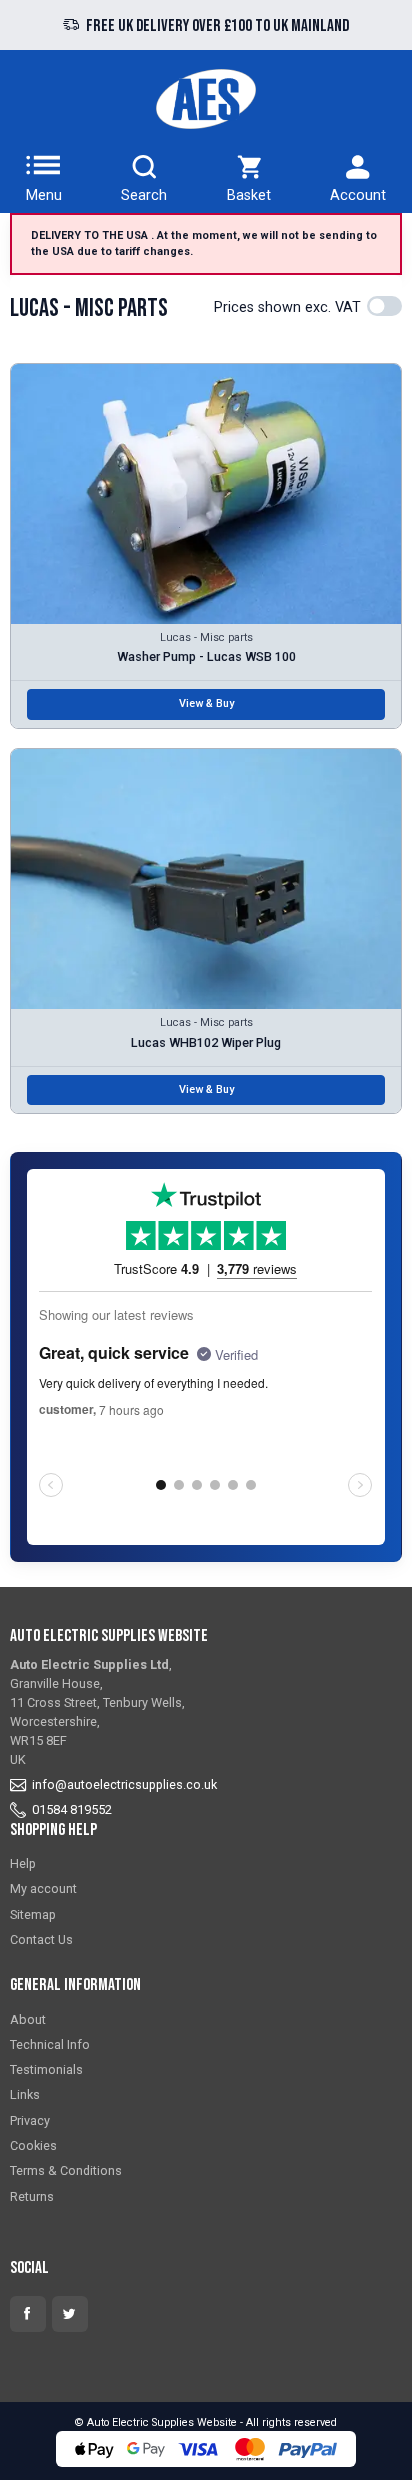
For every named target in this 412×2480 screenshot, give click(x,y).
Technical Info (50, 2044)
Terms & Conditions (66, 2170)
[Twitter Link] (70, 2314)
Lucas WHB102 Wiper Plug (206, 1042)
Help (23, 1863)
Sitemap (33, 1914)
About (28, 2019)
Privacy (30, 2120)
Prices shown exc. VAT (287, 307)
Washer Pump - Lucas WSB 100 (206, 656)
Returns (32, 2196)
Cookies (33, 2145)
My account (43, 1888)
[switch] (384, 306)
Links (25, 2094)
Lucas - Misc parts (206, 637)
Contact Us (41, 1939)
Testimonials (46, 2069)
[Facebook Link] (28, 2314)
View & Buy (206, 703)
